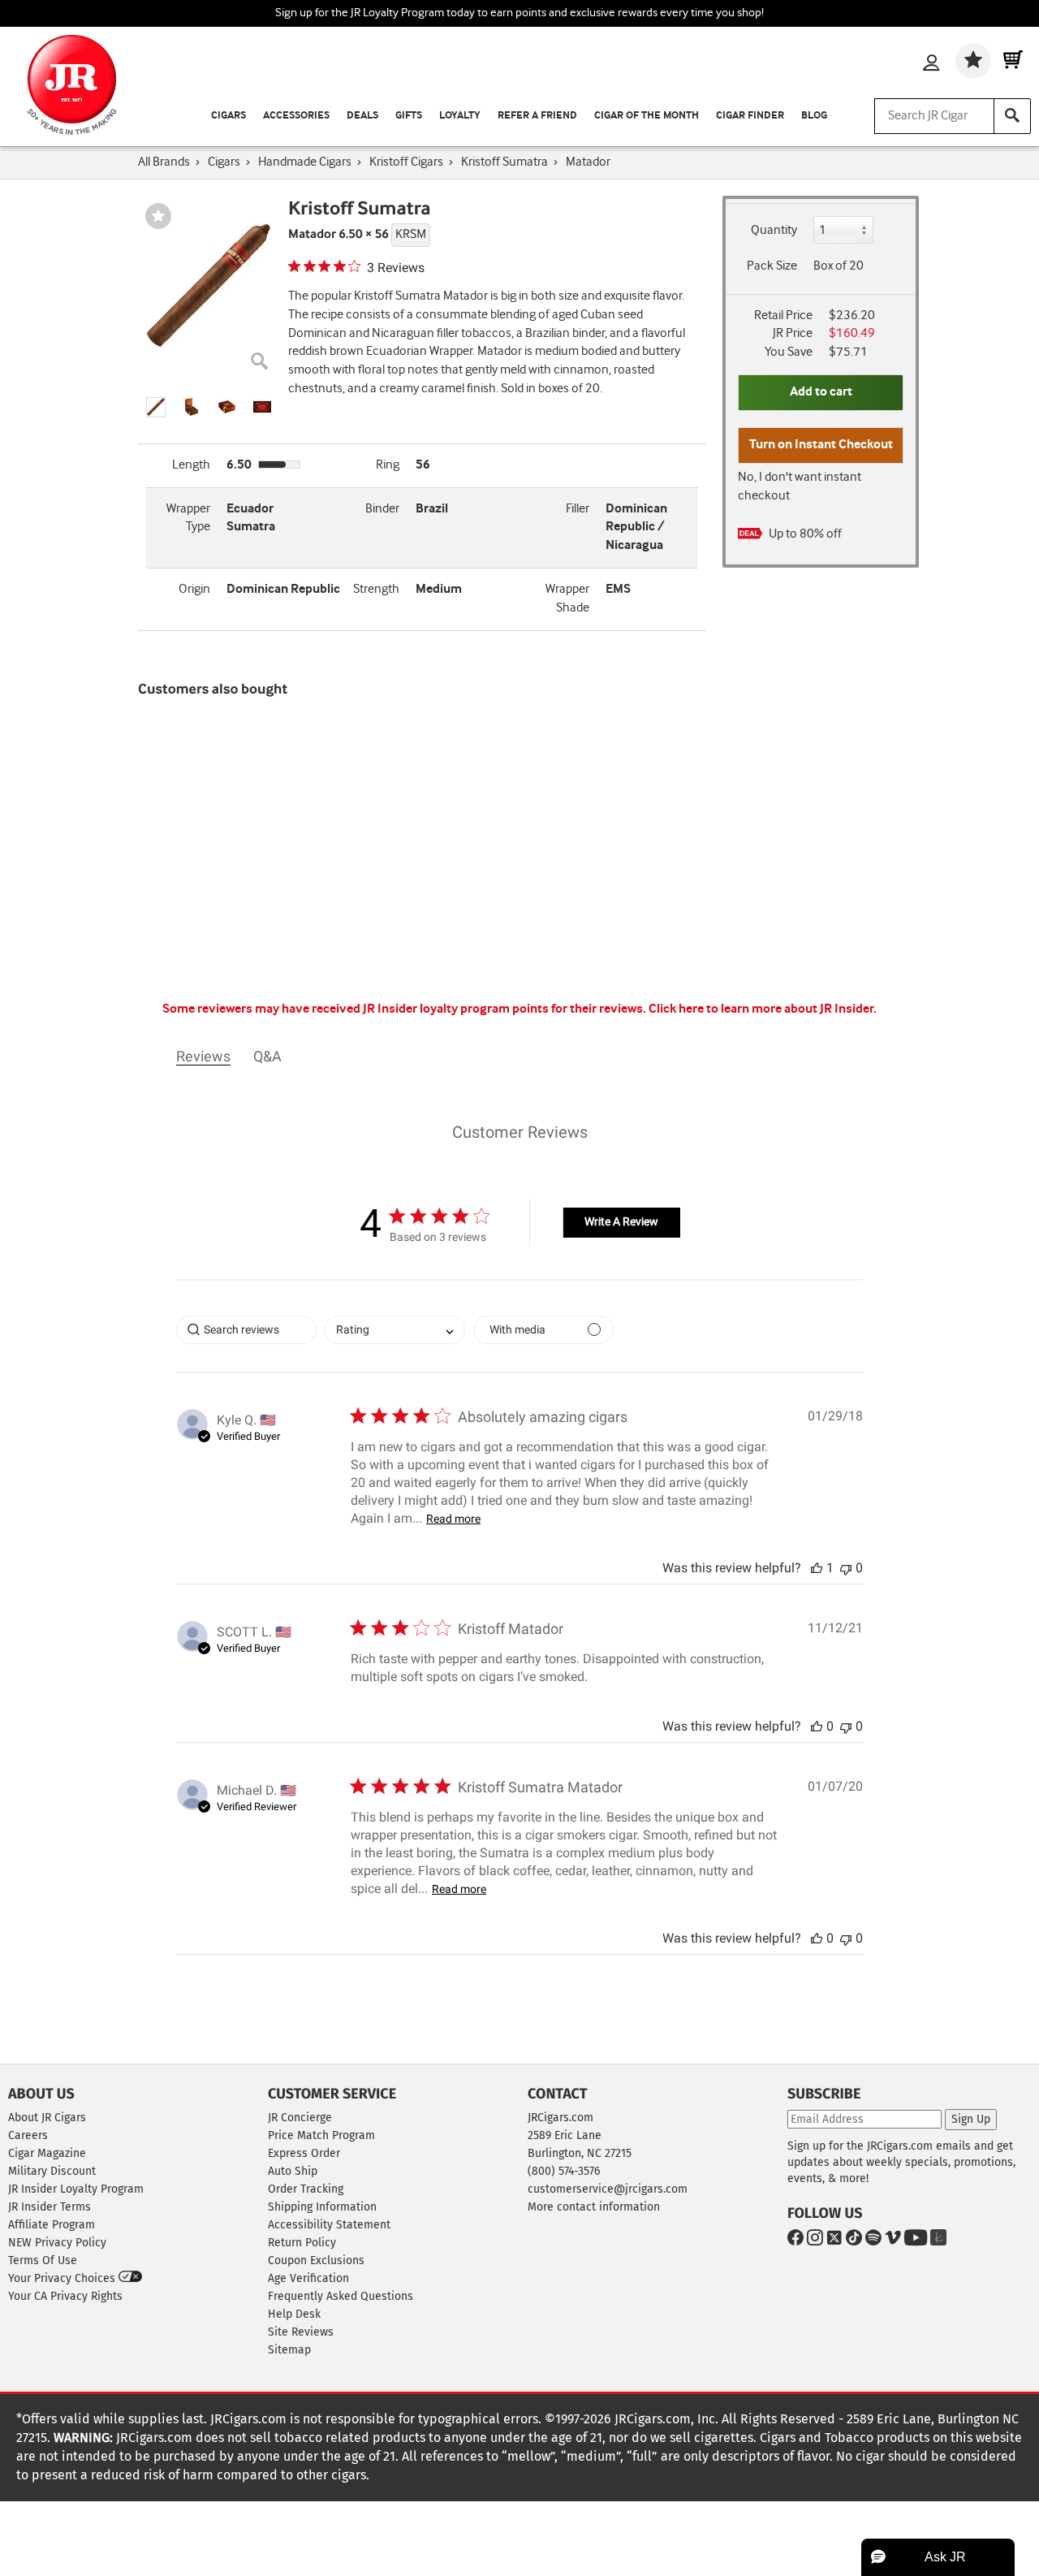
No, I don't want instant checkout (800, 486)
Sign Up (971, 2119)
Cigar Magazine (47, 2153)
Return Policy (302, 2243)
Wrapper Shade (567, 599)
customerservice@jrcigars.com (608, 2189)
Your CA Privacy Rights (65, 2296)
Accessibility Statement (329, 2225)
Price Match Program (321, 2135)
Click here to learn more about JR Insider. (763, 1009)
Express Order (304, 2153)
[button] (156, 407)
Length (191, 465)
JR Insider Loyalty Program (76, 2189)
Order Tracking (306, 2189)
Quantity (774, 230)
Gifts (409, 116)
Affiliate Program (52, 2225)
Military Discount (52, 2171)
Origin (194, 589)
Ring (388, 465)
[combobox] (395, 1330)
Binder (382, 509)
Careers (28, 2135)
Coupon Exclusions (316, 2260)
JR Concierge (300, 2118)
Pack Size (772, 266)
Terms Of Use (43, 2260)
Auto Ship (293, 2171)
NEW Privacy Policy (57, 2243)
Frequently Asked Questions (341, 2296)
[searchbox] (246, 1330)
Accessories (296, 116)
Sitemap (289, 2350)
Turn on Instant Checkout (821, 445)
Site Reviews (301, 2332)
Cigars (228, 116)
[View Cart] (1013, 61)
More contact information (594, 2207)
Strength (376, 589)
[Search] (1012, 116)
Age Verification (308, 2278)
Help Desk (294, 2314)
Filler (578, 509)
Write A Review (621, 1221)
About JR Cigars (47, 2118)
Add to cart (821, 392)
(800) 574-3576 (564, 2171)
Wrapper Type (188, 518)
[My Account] (931, 64)
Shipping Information (322, 2207)
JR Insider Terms (50, 2207)
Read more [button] (453, 1519)
